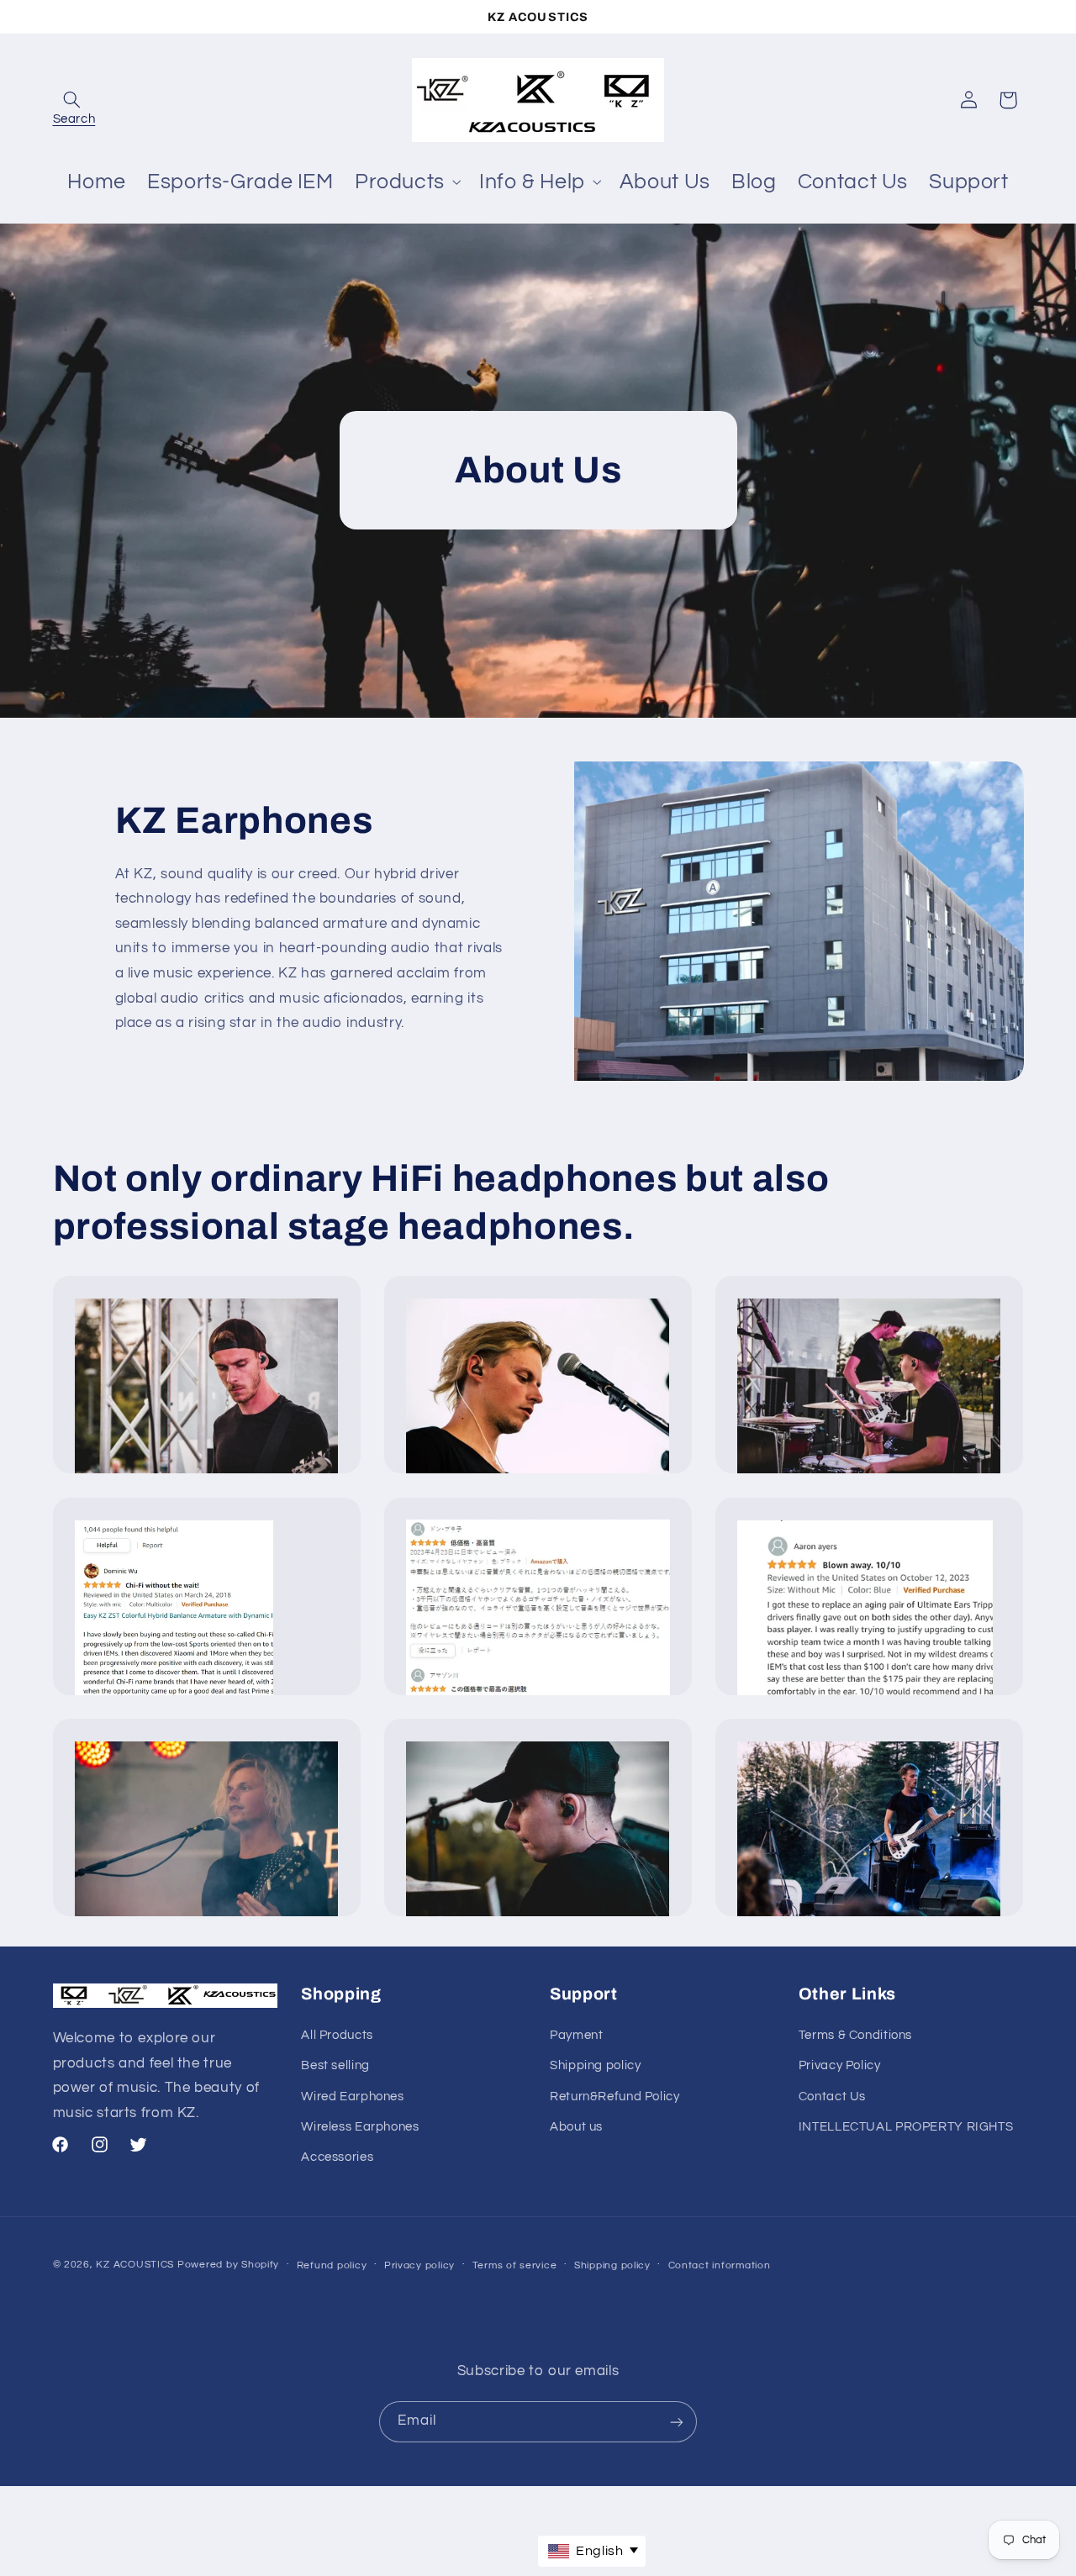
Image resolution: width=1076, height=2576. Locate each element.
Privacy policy (419, 2265)
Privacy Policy (840, 2065)
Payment (576, 2034)
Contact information (720, 2265)
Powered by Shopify (228, 2265)
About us (576, 2126)
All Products (337, 2034)
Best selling (335, 2065)
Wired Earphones (352, 2096)
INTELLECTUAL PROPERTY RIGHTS (906, 2126)
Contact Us (832, 2096)
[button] (72, 100)
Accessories (337, 2157)
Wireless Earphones (360, 2126)
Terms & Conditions (855, 2034)
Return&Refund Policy (615, 2096)
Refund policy (332, 2265)
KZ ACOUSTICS (137, 2265)
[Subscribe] (677, 2422)
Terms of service (515, 2265)
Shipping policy (595, 2065)
